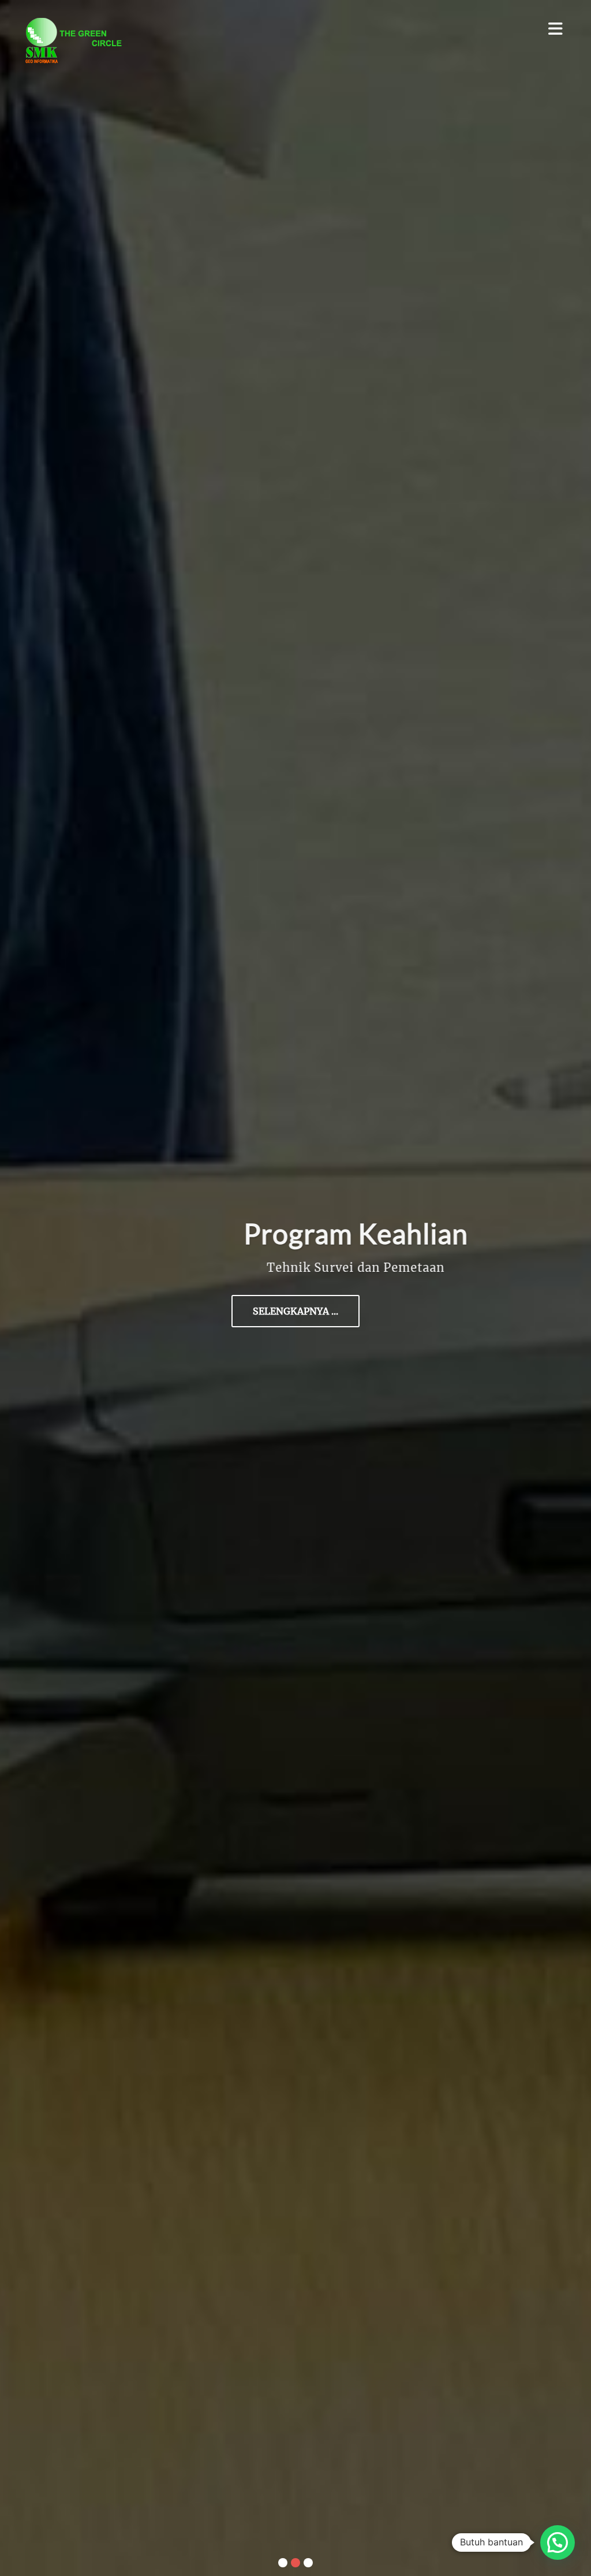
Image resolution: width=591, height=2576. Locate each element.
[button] (558, 2543)
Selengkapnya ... (295, 1311)
